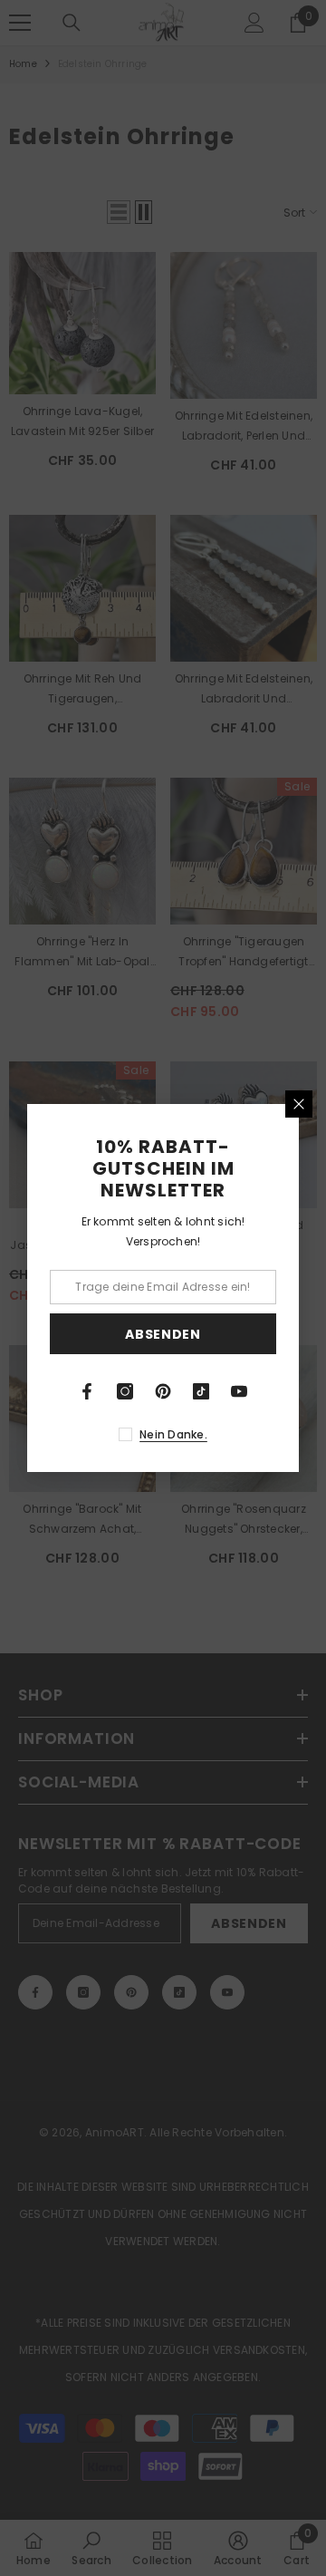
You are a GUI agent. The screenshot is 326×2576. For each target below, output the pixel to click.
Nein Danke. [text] (173, 1434)
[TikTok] (201, 1391)
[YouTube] (239, 1391)
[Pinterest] (163, 1391)
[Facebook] (87, 1391)
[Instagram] (125, 1391)
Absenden (163, 1334)
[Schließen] (299, 1104)
